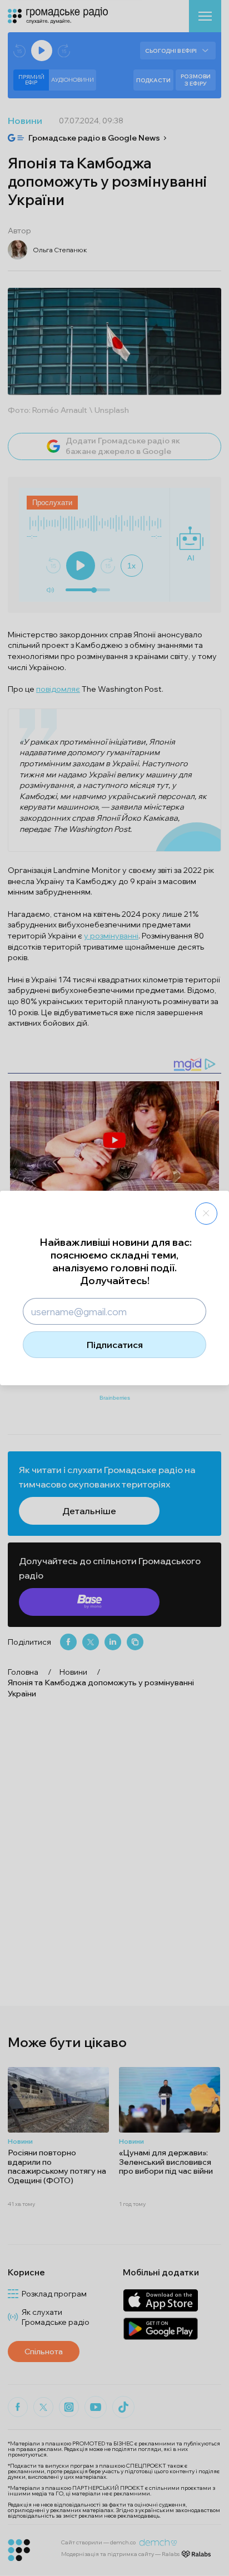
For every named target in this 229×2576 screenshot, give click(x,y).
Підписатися (115, 1345)
